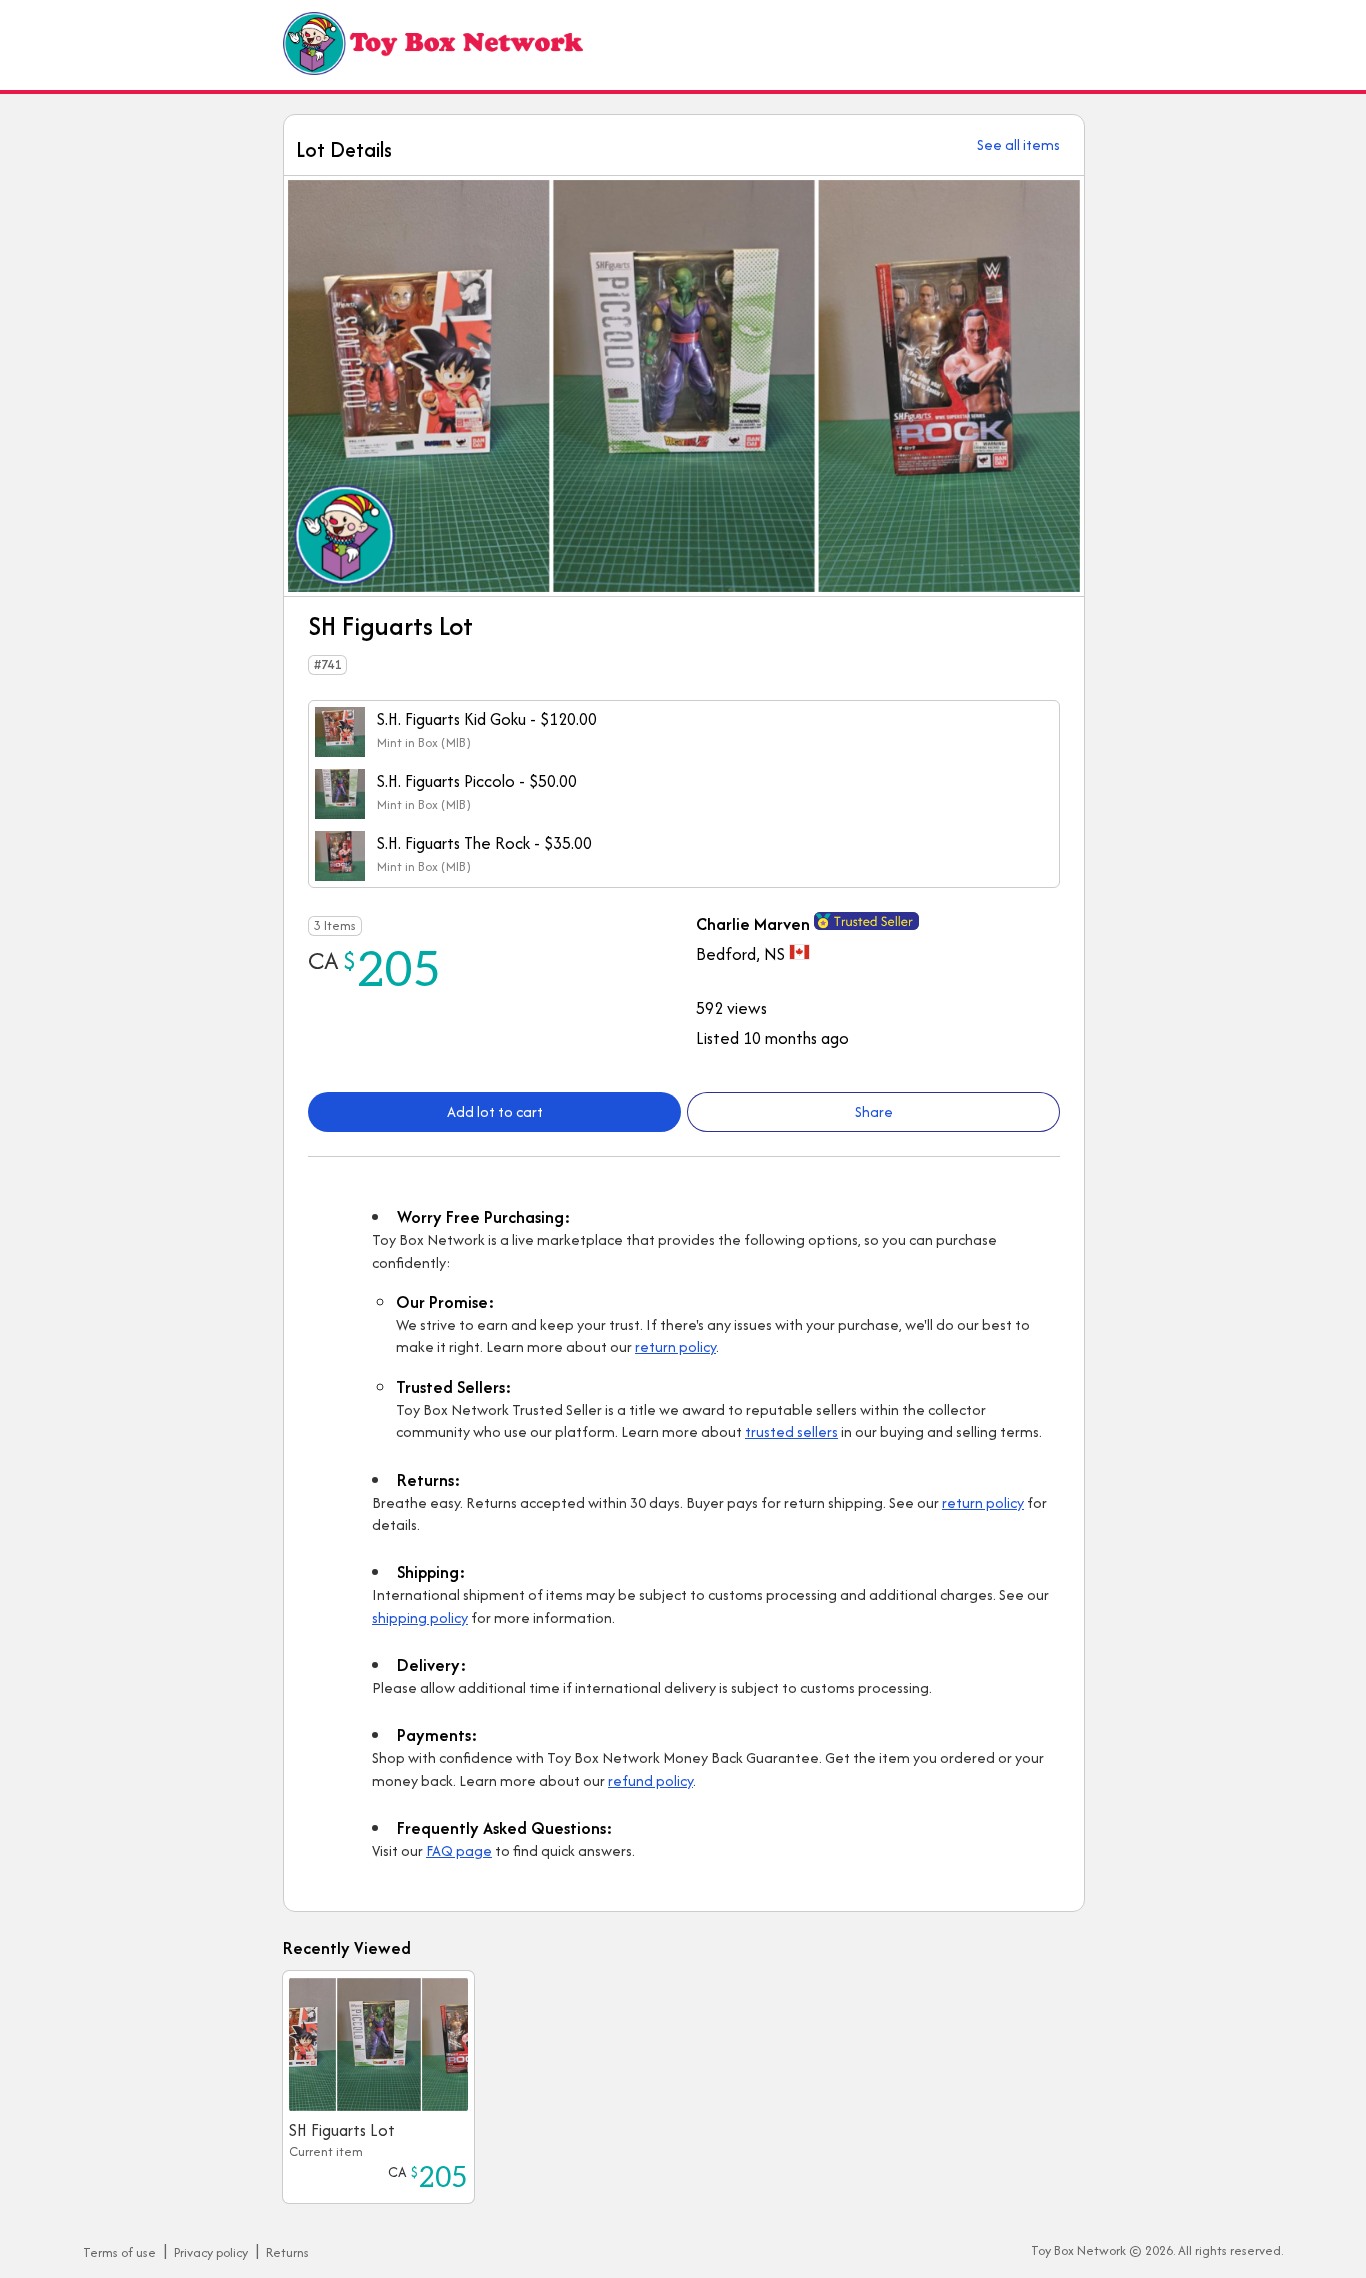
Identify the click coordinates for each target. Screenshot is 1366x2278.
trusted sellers (791, 1431)
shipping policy (420, 1617)
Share (874, 1111)
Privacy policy (211, 2252)
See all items (1018, 144)
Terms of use (119, 2252)
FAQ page (459, 1850)
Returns (287, 2252)
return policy (675, 1346)
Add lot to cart (495, 1111)
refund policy (650, 1780)
